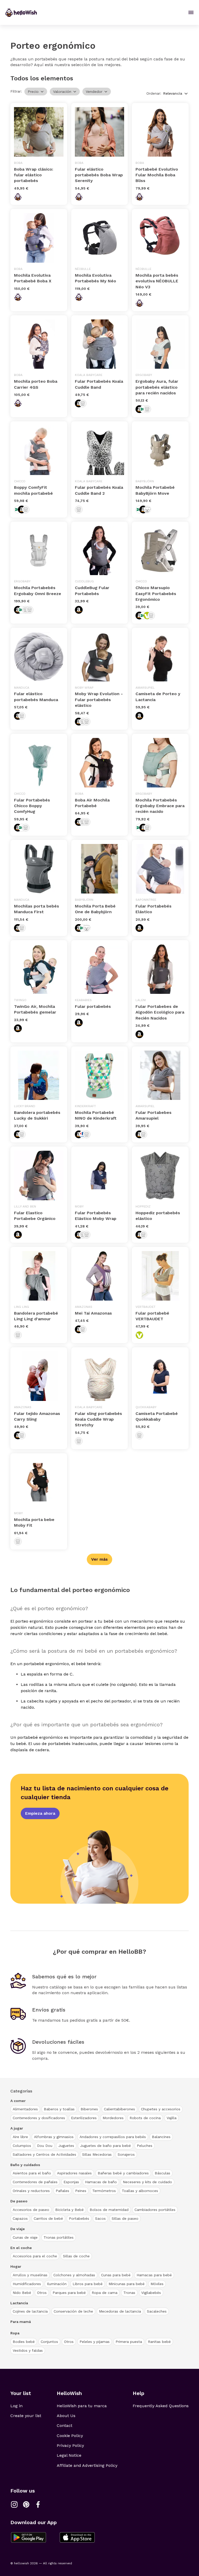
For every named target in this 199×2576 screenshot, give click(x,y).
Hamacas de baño (101, 2182)
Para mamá (21, 2322)
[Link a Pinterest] (26, 2504)
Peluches (145, 2146)
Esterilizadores (84, 2118)
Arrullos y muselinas (30, 2275)
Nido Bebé (22, 2293)
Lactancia (19, 2303)
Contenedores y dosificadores (39, 2118)
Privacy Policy (70, 2445)
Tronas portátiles (59, 2237)
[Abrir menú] (191, 12)
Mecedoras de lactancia (120, 2311)
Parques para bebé (69, 2293)
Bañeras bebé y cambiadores (123, 2173)
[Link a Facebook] (38, 2504)
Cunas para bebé (116, 2275)
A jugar (17, 2128)
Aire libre (20, 2137)
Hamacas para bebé (154, 2275)
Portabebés (79, 2218)
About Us (66, 2416)
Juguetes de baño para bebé (105, 2146)
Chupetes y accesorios (161, 2109)
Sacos (100, 2218)
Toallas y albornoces (140, 2191)
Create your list (26, 2416)
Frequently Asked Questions (161, 2406)
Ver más (99, 1559)
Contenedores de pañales (35, 2182)
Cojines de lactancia (30, 2311)
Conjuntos (49, 2342)
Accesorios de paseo (31, 2210)
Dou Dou (45, 2146)
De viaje (18, 2229)
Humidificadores (27, 2284)
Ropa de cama (105, 2293)
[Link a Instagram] (14, 2504)
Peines (81, 2191)
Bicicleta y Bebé (69, 2210)
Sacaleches (157, 2311)
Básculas (162, 2173)
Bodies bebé (24, 2342)
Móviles (157, 2284)
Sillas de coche (76, 2256)
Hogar (16, 2266)
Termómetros (104, 2191)
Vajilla (172, 2118)
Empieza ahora (40, 1813)
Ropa (15, 2333)
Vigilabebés (151, 2293)
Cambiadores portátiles (155, 2210)
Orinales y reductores (31, 2191)
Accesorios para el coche (35, 2256)
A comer (18, 2101)
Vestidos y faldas (28, 2350)
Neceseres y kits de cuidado (147, 2182)
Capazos (20, 2218)
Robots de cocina (145, 2118)
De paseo (19, 2201)
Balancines (161, 2137)
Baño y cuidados (25, 2165)
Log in (16, 2406)
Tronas (129, 2293)
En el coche (21, 2248)
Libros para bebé (88, 2284)
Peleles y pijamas (95, 2342)
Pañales (62, 2191)
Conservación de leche (73, 2311)
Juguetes (66, 2146)
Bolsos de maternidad (109, 2210)
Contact (65, 2425)
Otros (42, 2293)
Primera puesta (129, 2342)
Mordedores (113, 2118)
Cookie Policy (70, 2436)
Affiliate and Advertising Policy (87, 2465)
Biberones (89, 2109)
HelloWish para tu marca (82, 2406)
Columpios (22, 2146)
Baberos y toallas (59, 2109)
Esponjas (71, 2182)
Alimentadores (25, 2109)
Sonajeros (126, 2154)
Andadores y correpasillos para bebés (113, 2137)
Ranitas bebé (159, 2342)
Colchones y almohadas (74, 2275)
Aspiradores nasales (74, 2173)
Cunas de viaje (25, 2237)
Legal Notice (69, 2455)
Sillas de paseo (125, 2218)
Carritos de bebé (48, 2218)
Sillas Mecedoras (97, 2154)
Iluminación (57, 2284)
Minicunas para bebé (127, 2284)
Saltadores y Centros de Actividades (44, 2154)
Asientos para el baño (32, 2173)
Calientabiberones (119, 2109)
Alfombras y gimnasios (54, 2137)
